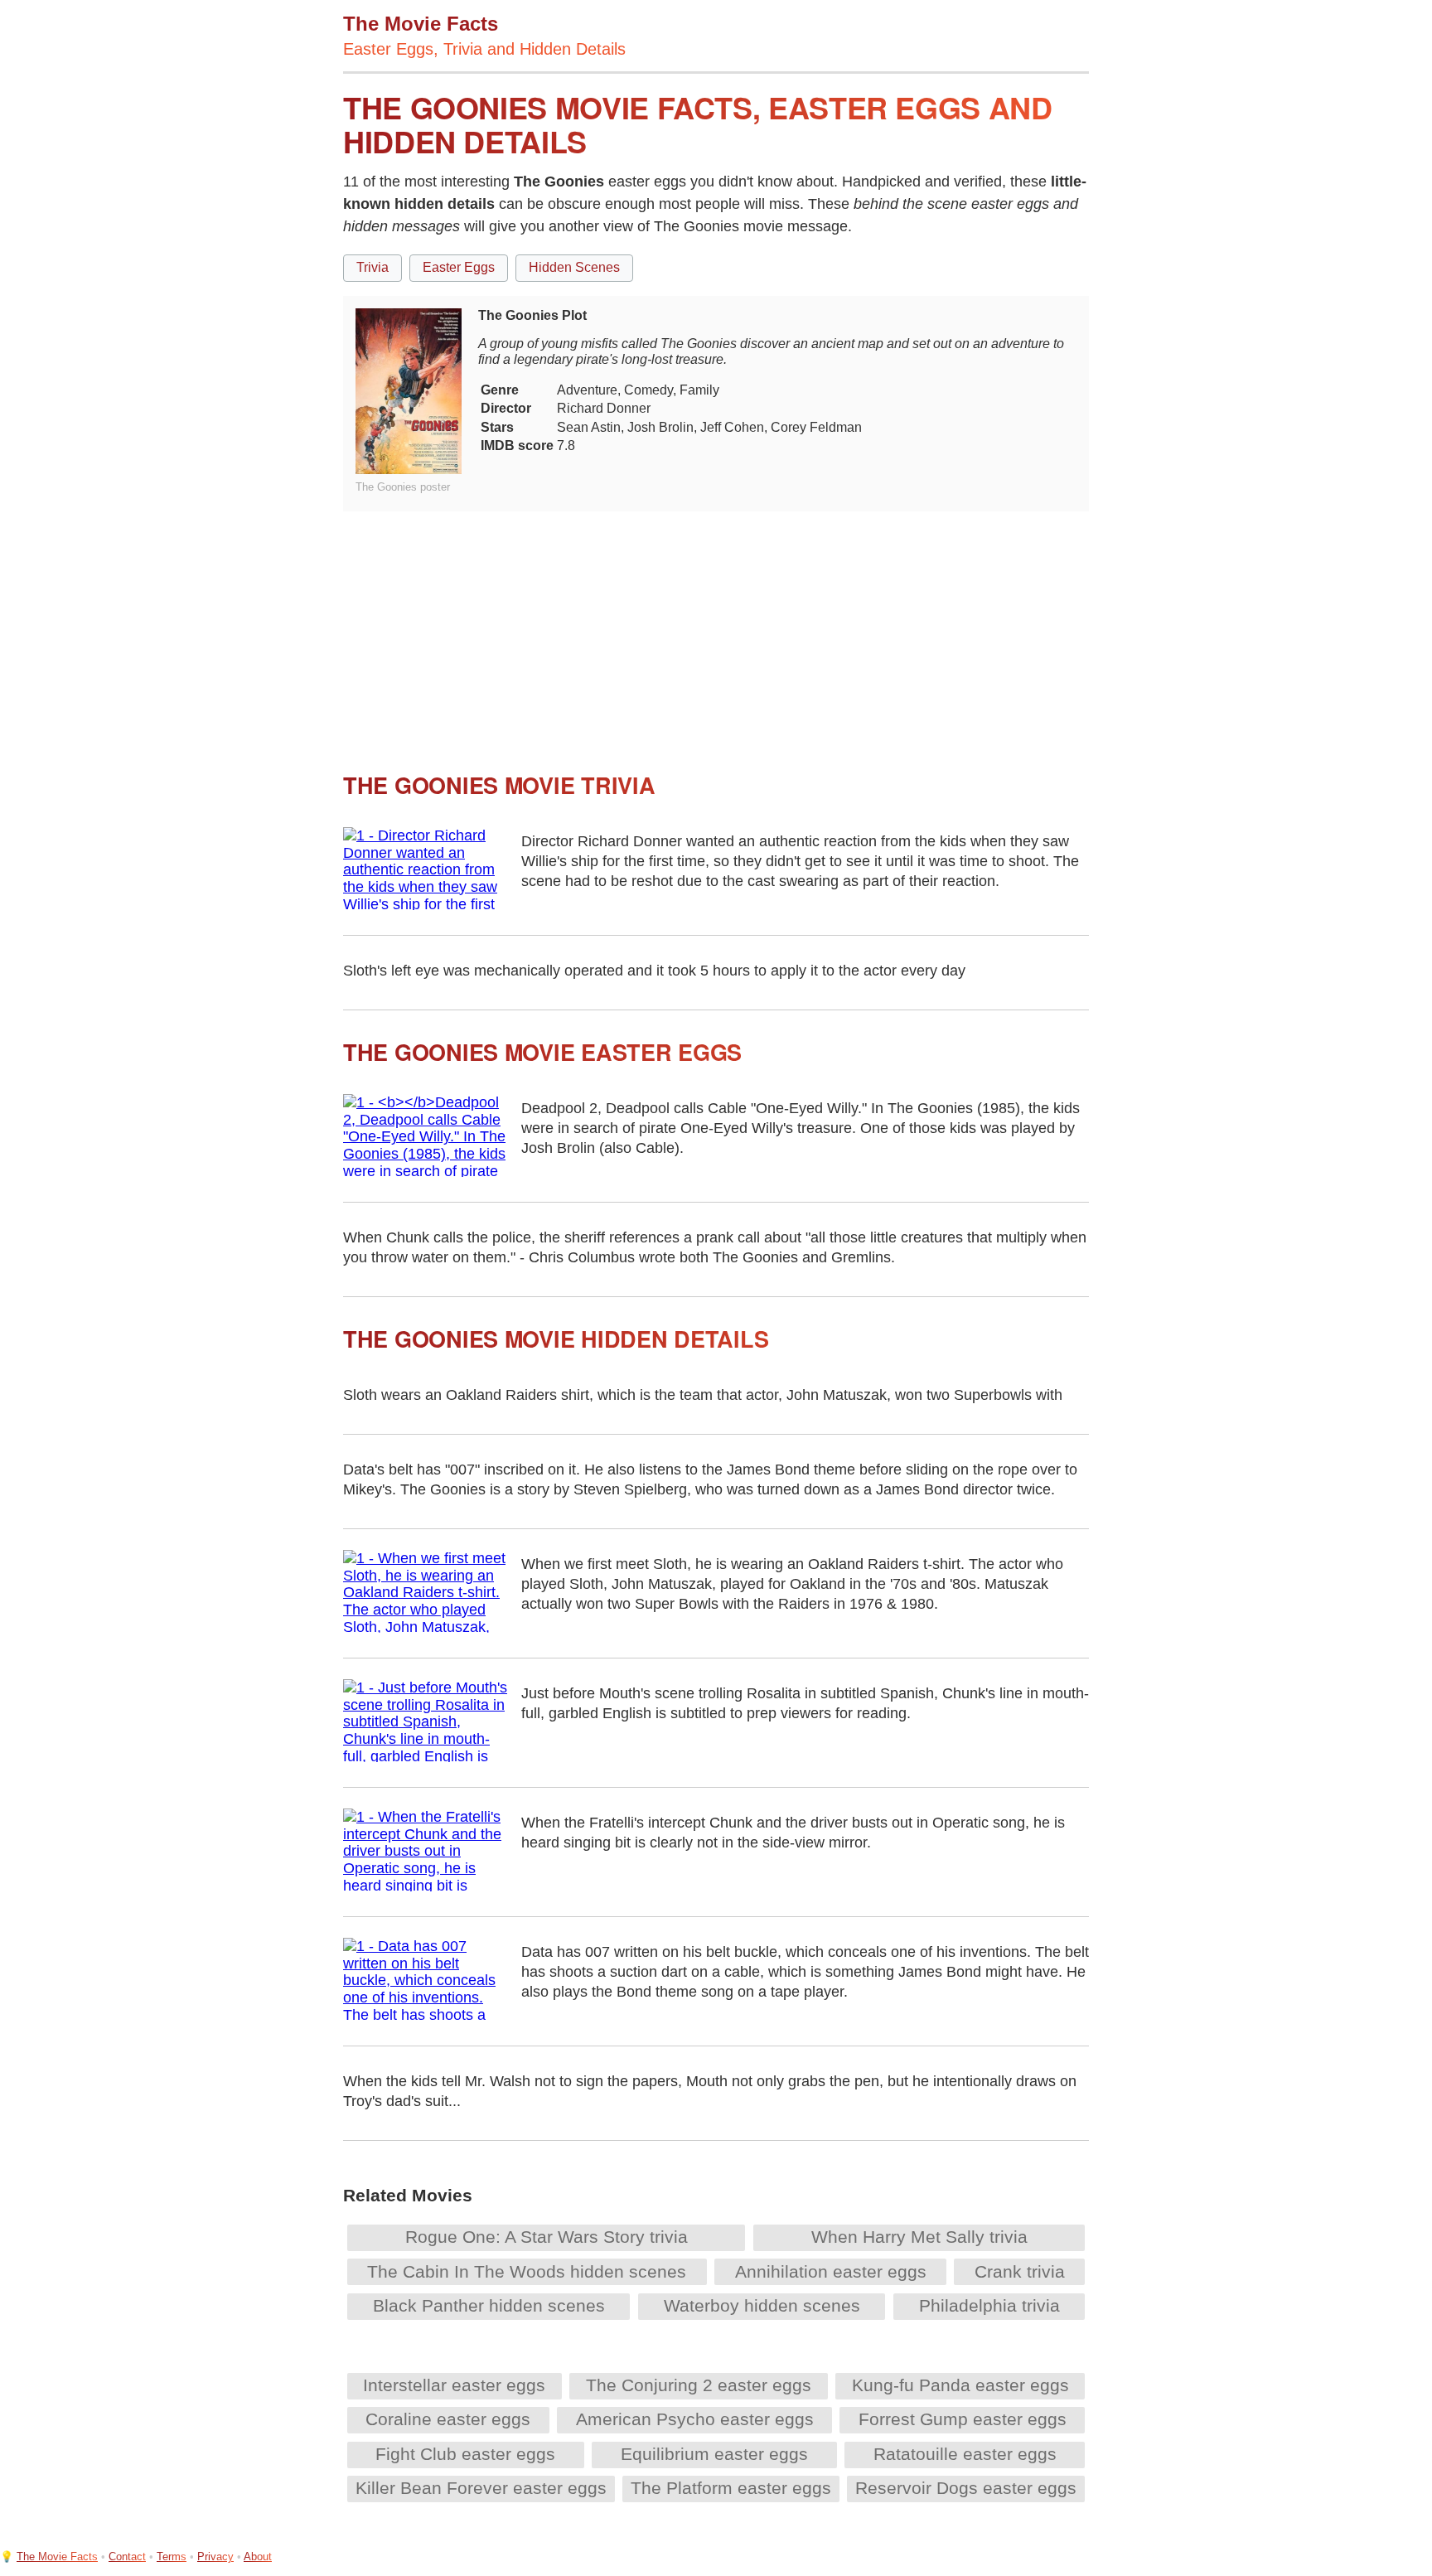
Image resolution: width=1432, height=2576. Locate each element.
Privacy (215, 2557)
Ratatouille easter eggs (965, 2454)
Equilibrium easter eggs (714, 2454)
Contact (127, 2557)
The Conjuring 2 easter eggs (699, 2385)
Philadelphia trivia (989, 2305)
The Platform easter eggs (731, 2488)
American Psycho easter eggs (695, 2419)
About (258, 2557)
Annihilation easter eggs (831, 2271)
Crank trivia (1020, 2271)
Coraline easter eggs (448, 2419)
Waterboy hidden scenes (762, 2305)
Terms (172, 2557)
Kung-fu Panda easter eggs (960, 2385)
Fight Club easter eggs (465, 2454)
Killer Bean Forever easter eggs (481, 2488)
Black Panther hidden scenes (489, 2305)
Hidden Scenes (574, 267)
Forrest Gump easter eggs (963, 2419)
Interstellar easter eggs (454, 2385)
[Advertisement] (716, 627)
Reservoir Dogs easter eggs (966, 2488)
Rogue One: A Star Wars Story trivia (547, 2237)
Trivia (373, 267)
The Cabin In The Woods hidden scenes (527, 2271)
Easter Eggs (459, 267)
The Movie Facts (57, 2557)
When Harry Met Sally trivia (919, 2237)
